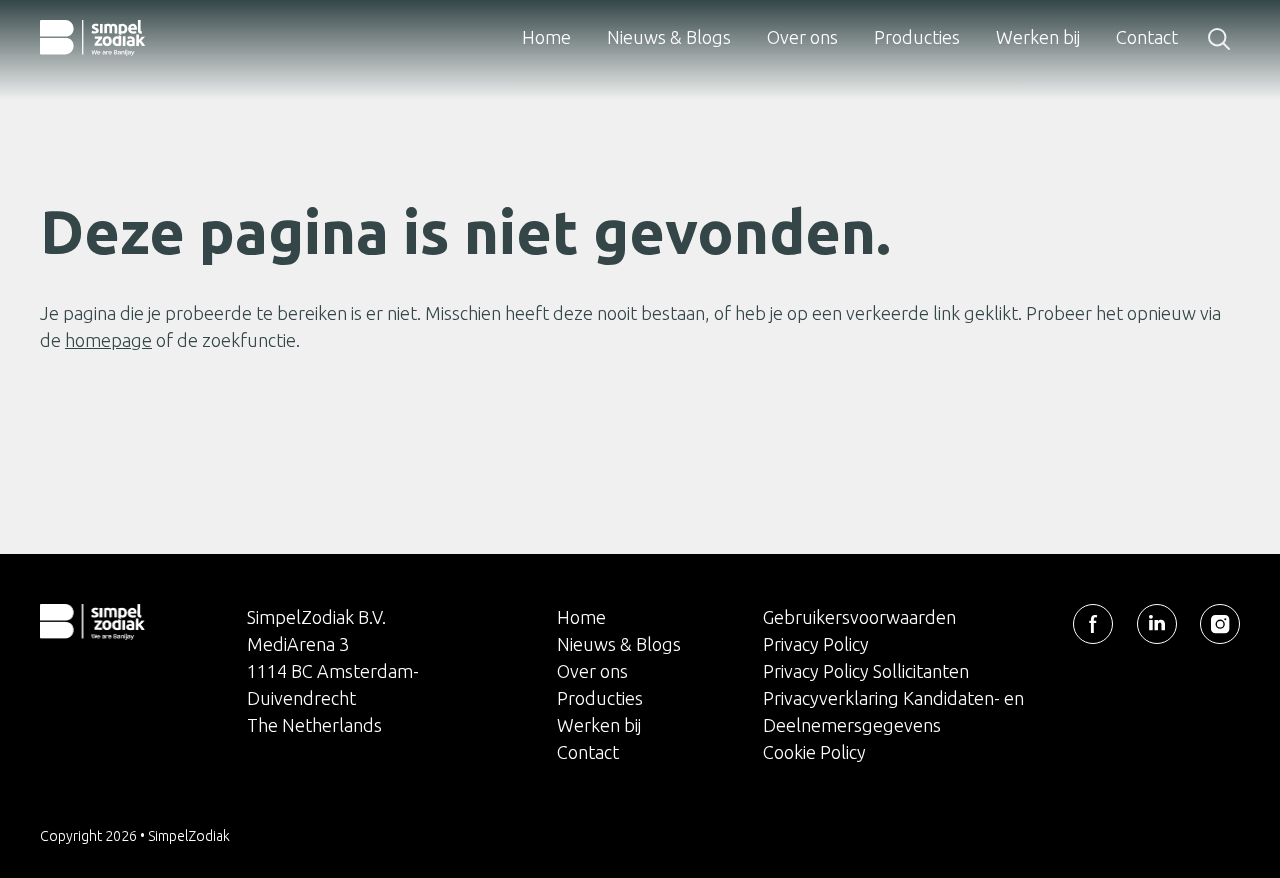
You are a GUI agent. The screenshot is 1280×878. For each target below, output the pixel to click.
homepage (108, 340)
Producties (917, 37)
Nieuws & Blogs (669, 37)
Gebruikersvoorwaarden (859, 617)
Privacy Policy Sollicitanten (866, 671)
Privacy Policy (816, 644)
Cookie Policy (814, 752)
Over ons (802, 37)
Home (546, 37)
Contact (1147, 37)
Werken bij (1038, 37)
